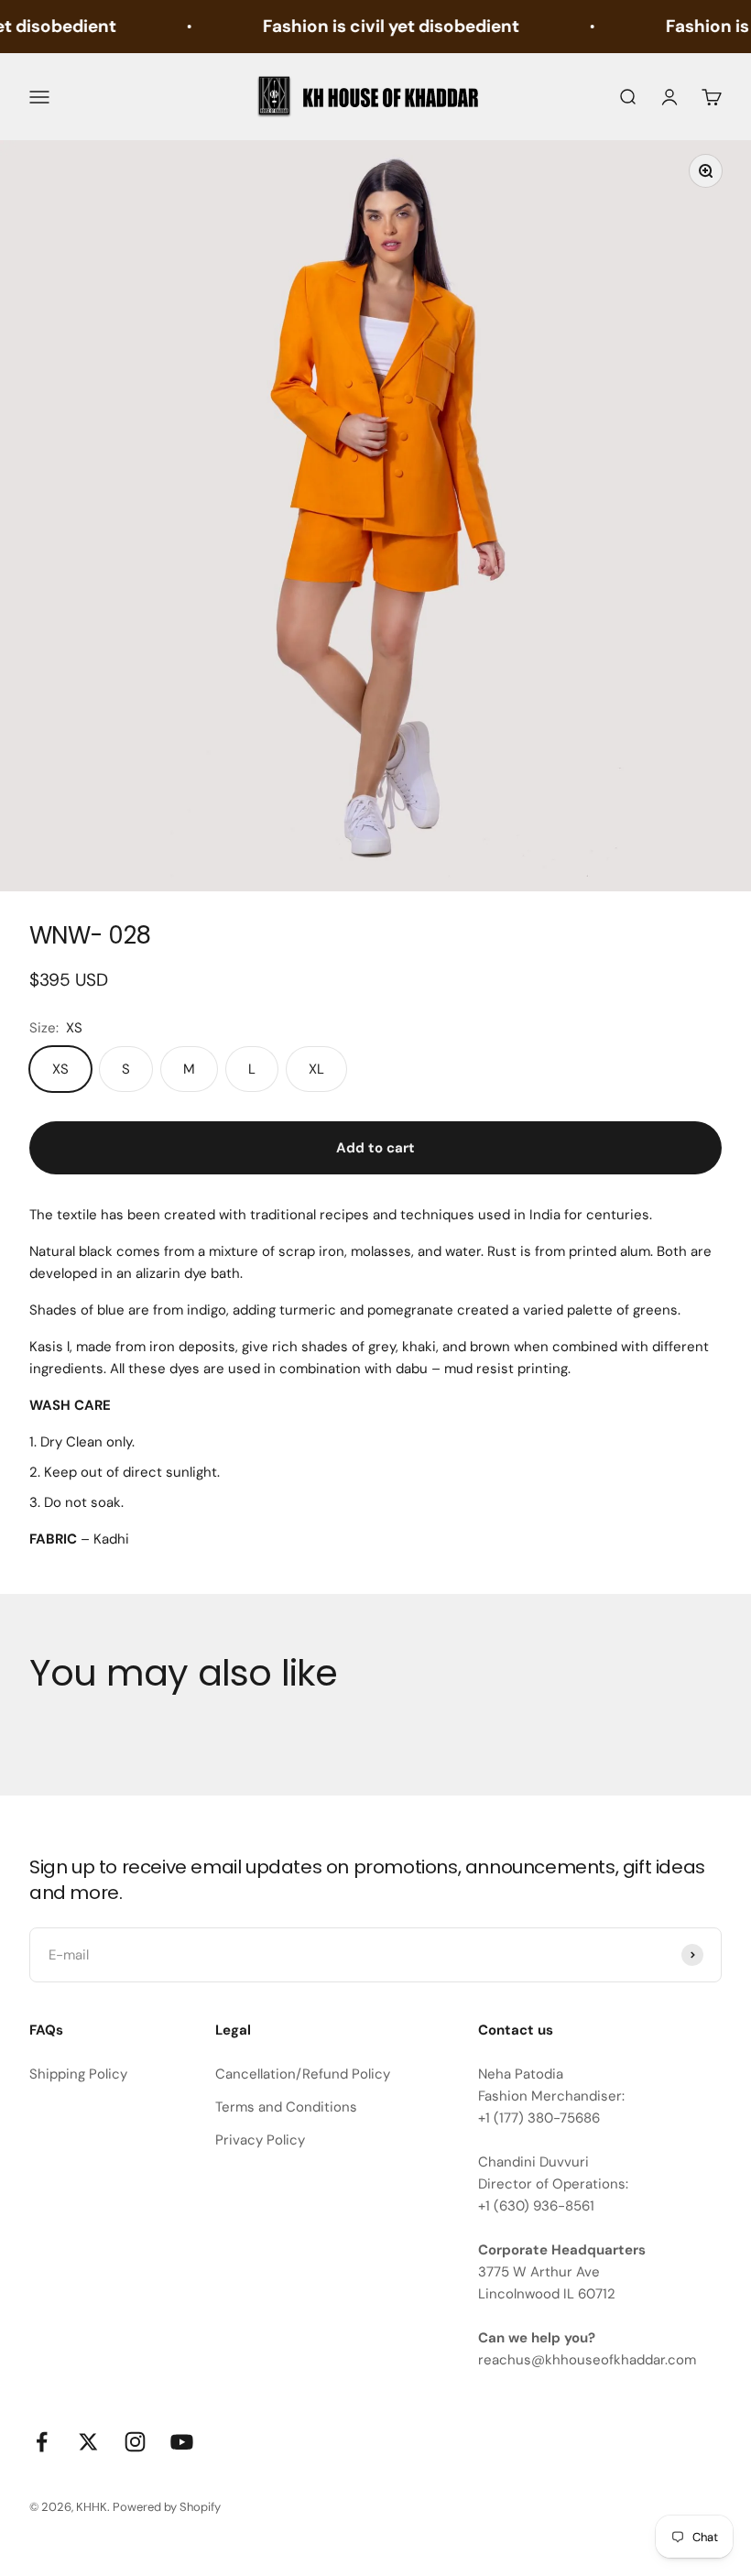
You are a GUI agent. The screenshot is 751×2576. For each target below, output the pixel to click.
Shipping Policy (78, 2074)
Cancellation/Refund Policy (303, 2074)
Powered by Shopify (167, 2507)
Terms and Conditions (286, 2107)
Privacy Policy (260, 2140)
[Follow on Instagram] (135, 2442)
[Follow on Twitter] (88, 2442)
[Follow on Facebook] (42, 2442)
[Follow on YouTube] (182, 2442)
